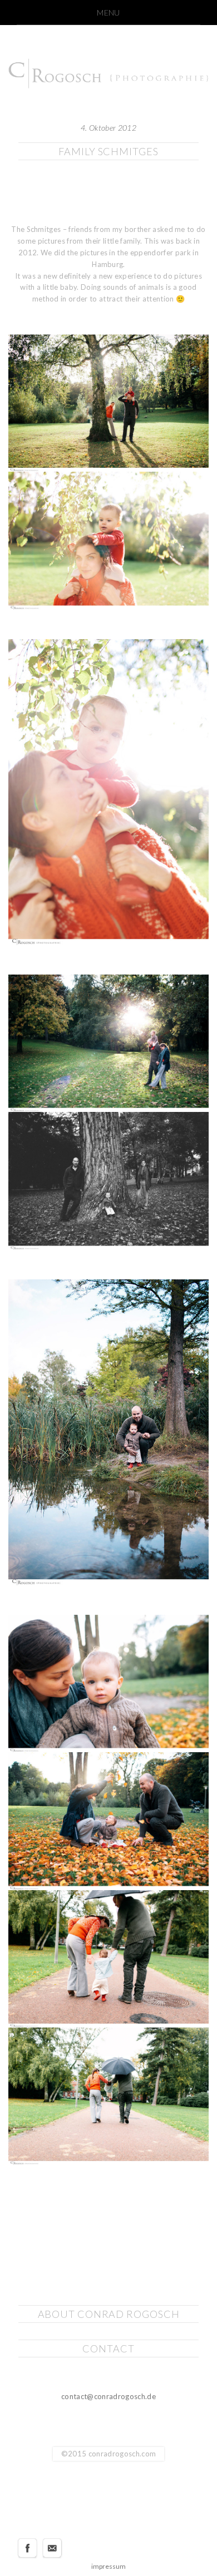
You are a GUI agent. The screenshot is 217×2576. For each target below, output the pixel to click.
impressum (108, 2566)
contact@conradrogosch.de (108, 2396)
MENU (108, 13)
